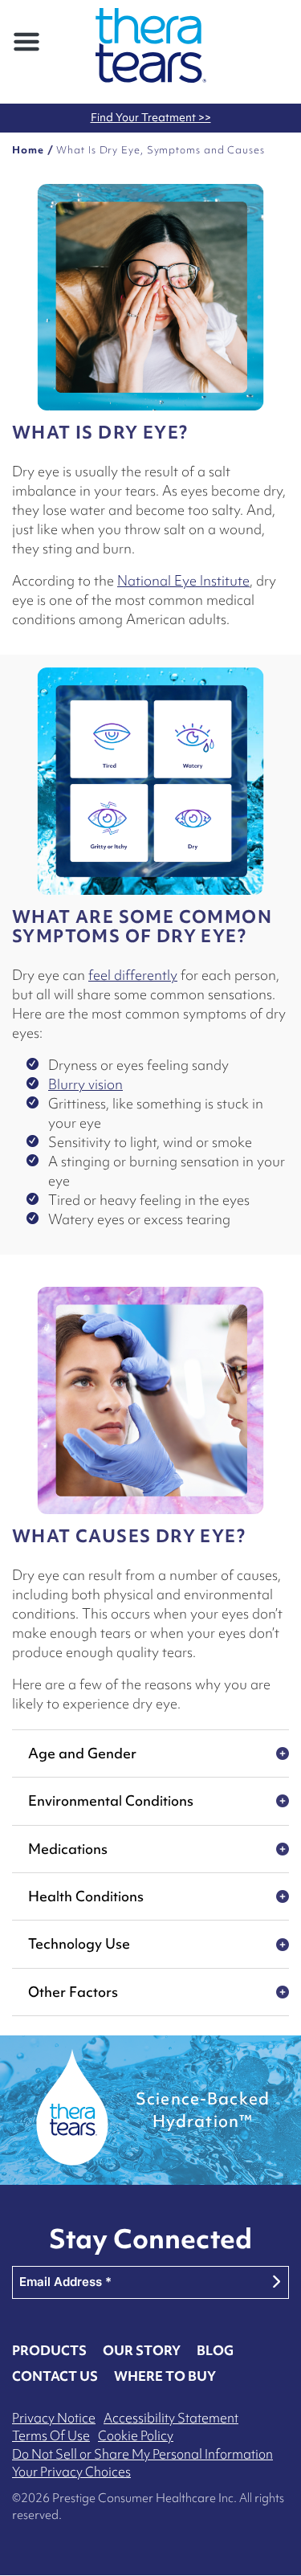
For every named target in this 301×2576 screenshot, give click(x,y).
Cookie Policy (136, 2435)
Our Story (142, 2350)
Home (28, 150)
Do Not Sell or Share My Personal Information (142, 2454)
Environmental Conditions (111, 1800)
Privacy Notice (54, 2418)
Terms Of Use (51, 2435)
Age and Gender (82, 1753)
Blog (215, 2350)
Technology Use (79, 1943)
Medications (68, 1849)
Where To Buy (165, 2376)
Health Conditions (86, 1896)
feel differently (133, 975)
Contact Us (55, 2376)
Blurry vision (85, 1084)
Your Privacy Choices (71, 2472)
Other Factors (73, 1992)
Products (49, 2350)
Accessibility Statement (171, 2418)
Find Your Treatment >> (151, 117)
